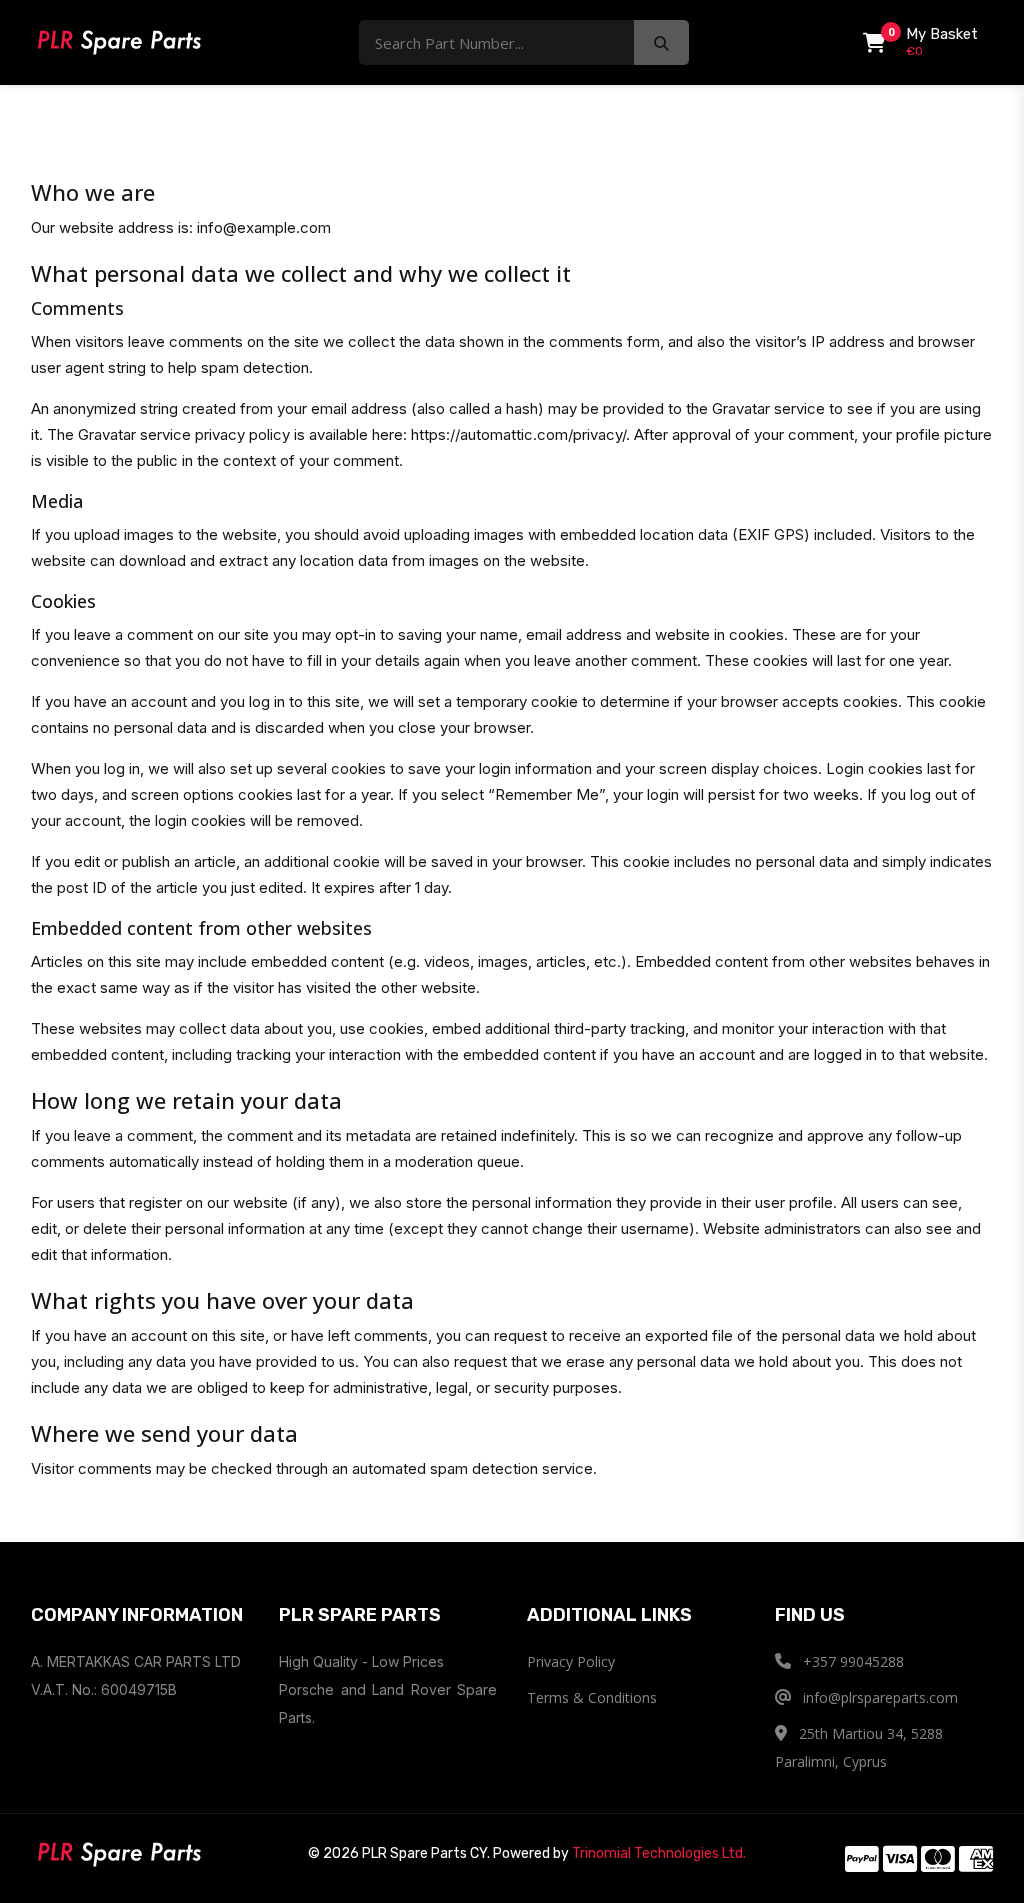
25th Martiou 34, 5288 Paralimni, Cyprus (859, 1747)
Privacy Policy (571, 1661)
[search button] (661, 42)
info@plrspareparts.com (878, 1697)
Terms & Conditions (592, 1697)
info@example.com (264, 227)
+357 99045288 (851, 1661)
